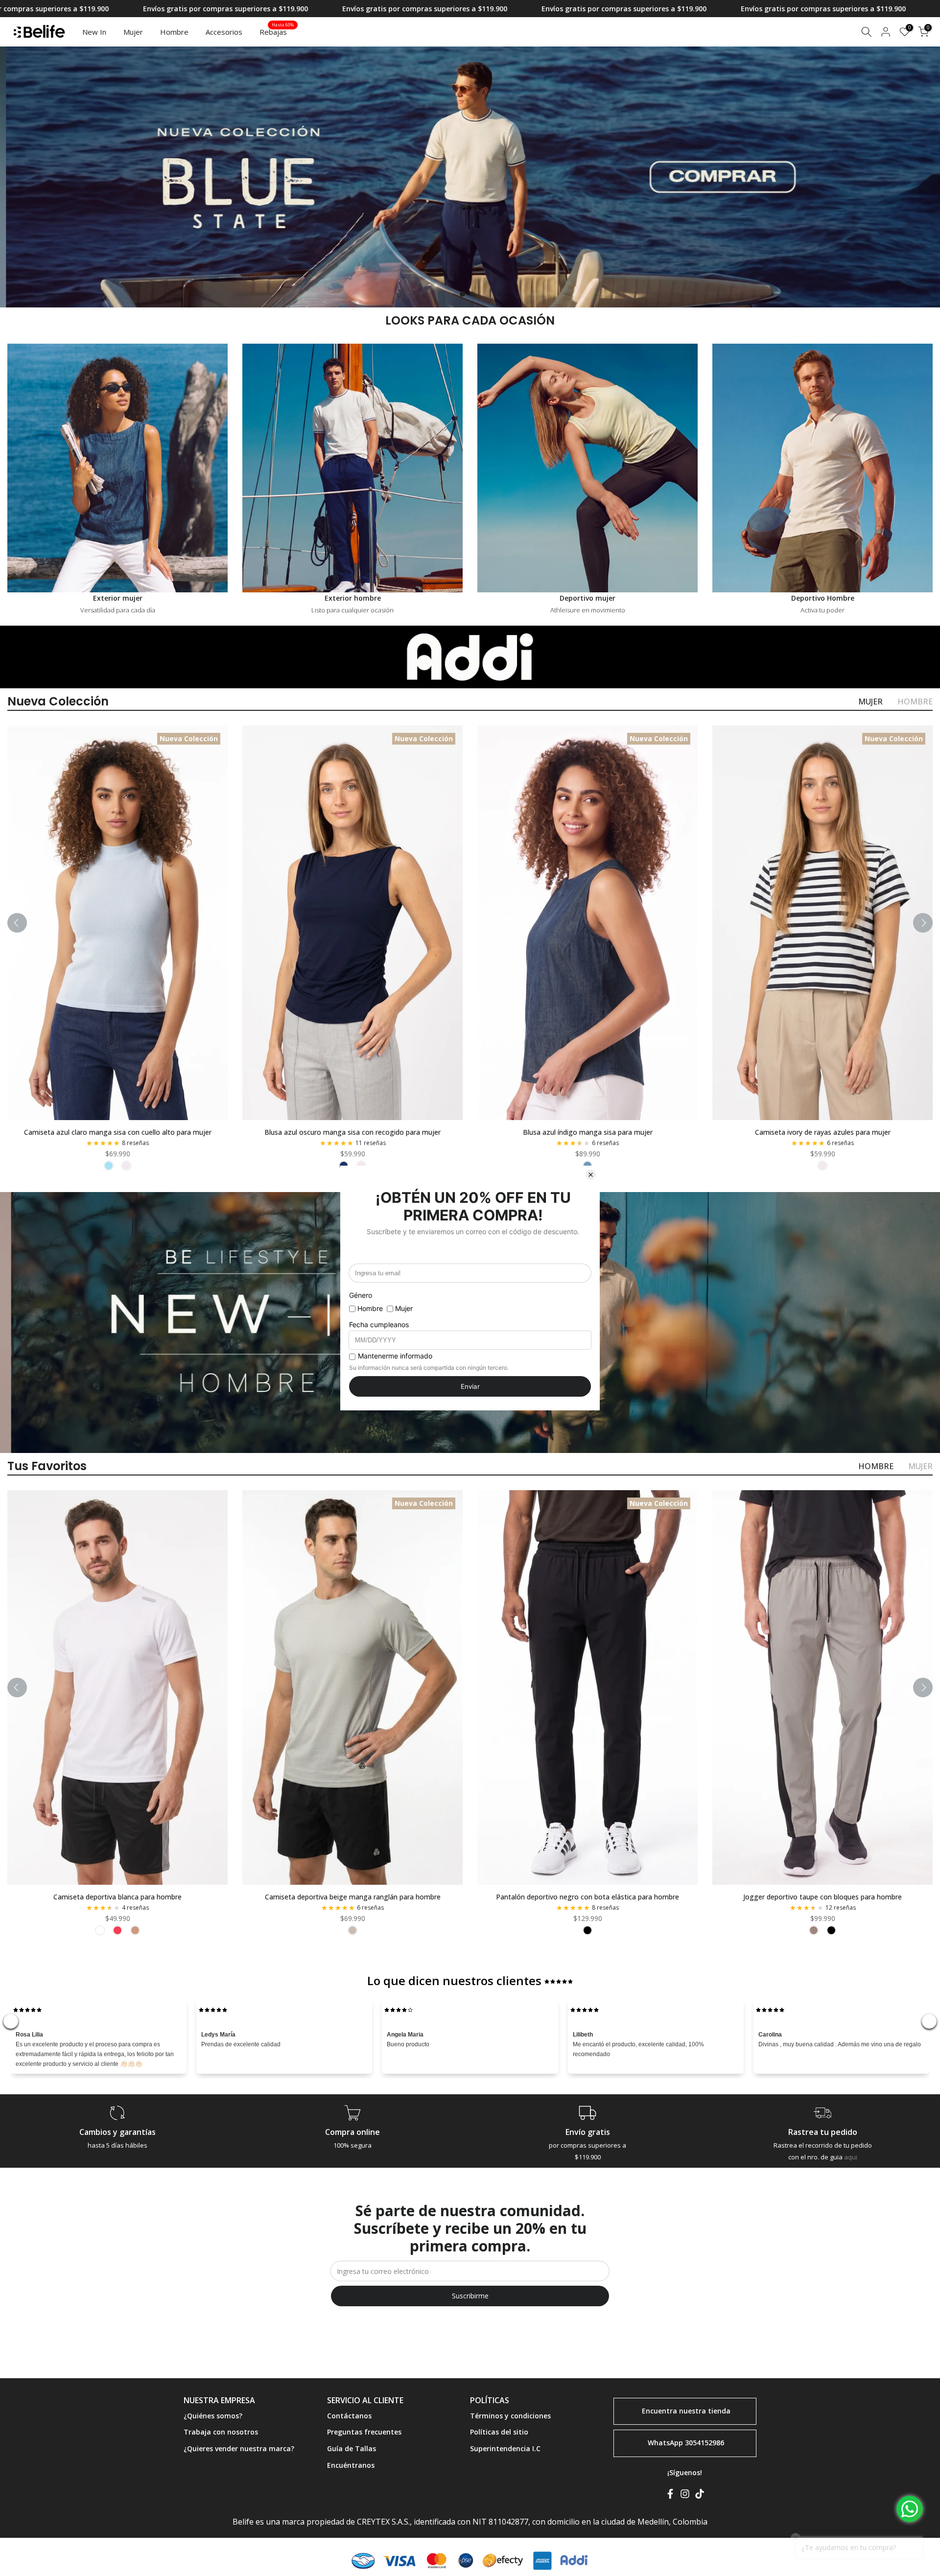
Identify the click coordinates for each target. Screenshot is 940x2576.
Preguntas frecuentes (364, 2432)
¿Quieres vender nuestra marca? (239, 2448)
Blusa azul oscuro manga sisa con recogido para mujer (352, 1132)
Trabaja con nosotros (221, 2432)
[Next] (923, 923)
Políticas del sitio (499, 2432)
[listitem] (109, 1166)
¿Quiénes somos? (213, 2416)
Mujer (133, 32)
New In (94, 32)
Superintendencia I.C (505, 2448)
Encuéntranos (351, 2465)
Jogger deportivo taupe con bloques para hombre (822, 1897)
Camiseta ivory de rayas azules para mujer (823, 1132)
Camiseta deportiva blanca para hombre (117, 1897)
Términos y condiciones (510, 2416)
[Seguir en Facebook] (670, 2496)
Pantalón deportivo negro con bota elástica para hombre (587, 1897)
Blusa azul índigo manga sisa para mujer (588, 1132)
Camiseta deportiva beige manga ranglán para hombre (353, 1897)
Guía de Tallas (352, 2448)
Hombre (174, 32)
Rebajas (277, 31)
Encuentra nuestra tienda (686, 2410)
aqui (851, 2157)
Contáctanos (349, 2416)
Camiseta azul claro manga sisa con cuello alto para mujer (118, 1132)
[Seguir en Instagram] (685, 2496)
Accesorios (224, 32)
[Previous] (17, 923)
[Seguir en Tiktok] (700, 2496)
